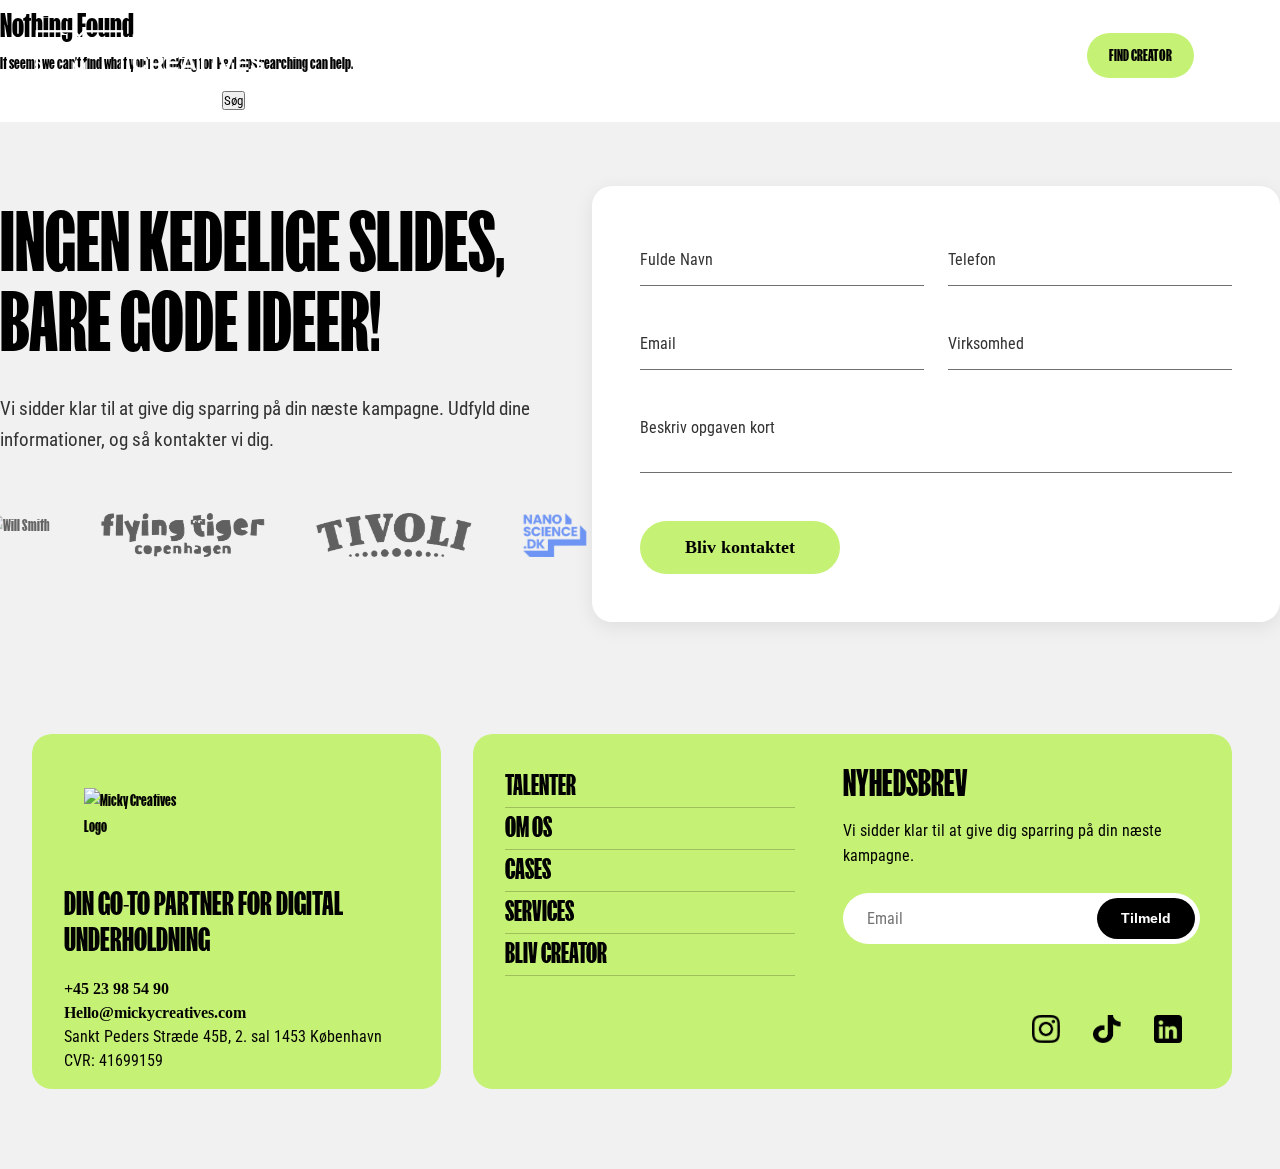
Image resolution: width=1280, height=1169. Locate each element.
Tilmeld (1146, 918)
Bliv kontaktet (740, 547)
